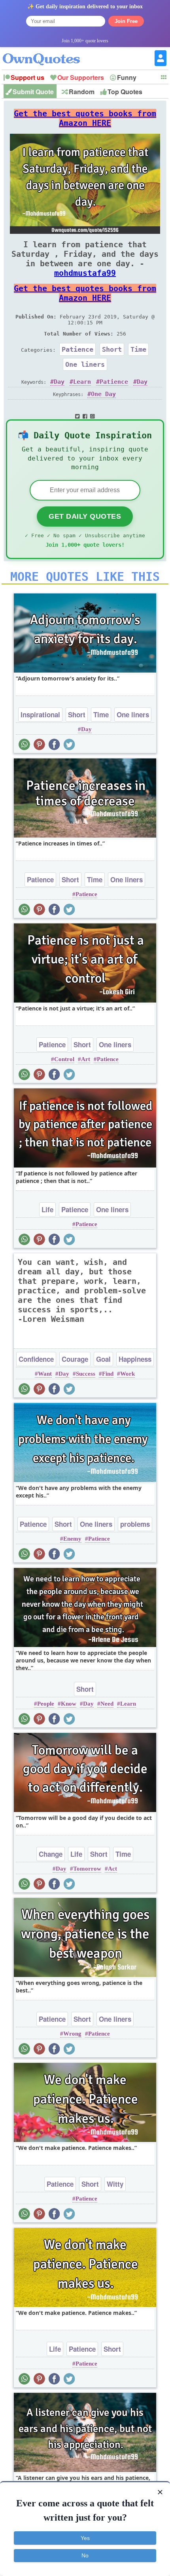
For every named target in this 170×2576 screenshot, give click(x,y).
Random (82, 92)
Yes (85, 2538)
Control (64, 1059)
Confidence (36, 1359)
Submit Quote (33, 92)
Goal (103, 1359)
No (85, 2555)
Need (107, 1704)
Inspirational (40, 715)
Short (112, 349)
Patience (77, 349)
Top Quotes (125, 92)
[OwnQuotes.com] (46, 52)
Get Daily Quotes (85, 516)
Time (138, 349)
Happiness (135, 1359)
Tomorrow (87, 1869)
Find (108, 1374)
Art (86, 1059)
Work (127, 1374)
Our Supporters (81, 77)
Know (69, 1704)
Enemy (72, 1539)
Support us (27, 77)
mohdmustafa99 (85, 273)
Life (47, 1209)
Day (59, 382)
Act (112, 1869)
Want (45, 1374)
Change (51, 1854)
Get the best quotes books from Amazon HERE (85, 118)
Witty (115, 2184)
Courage (75, 1359)
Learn (82, 382)
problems (135, 1524)
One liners (85, 364)
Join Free (126, 21)
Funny (127, 77)
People (46, 1704)
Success (86, 1374)
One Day (103, 394)
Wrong (72, 2034)
